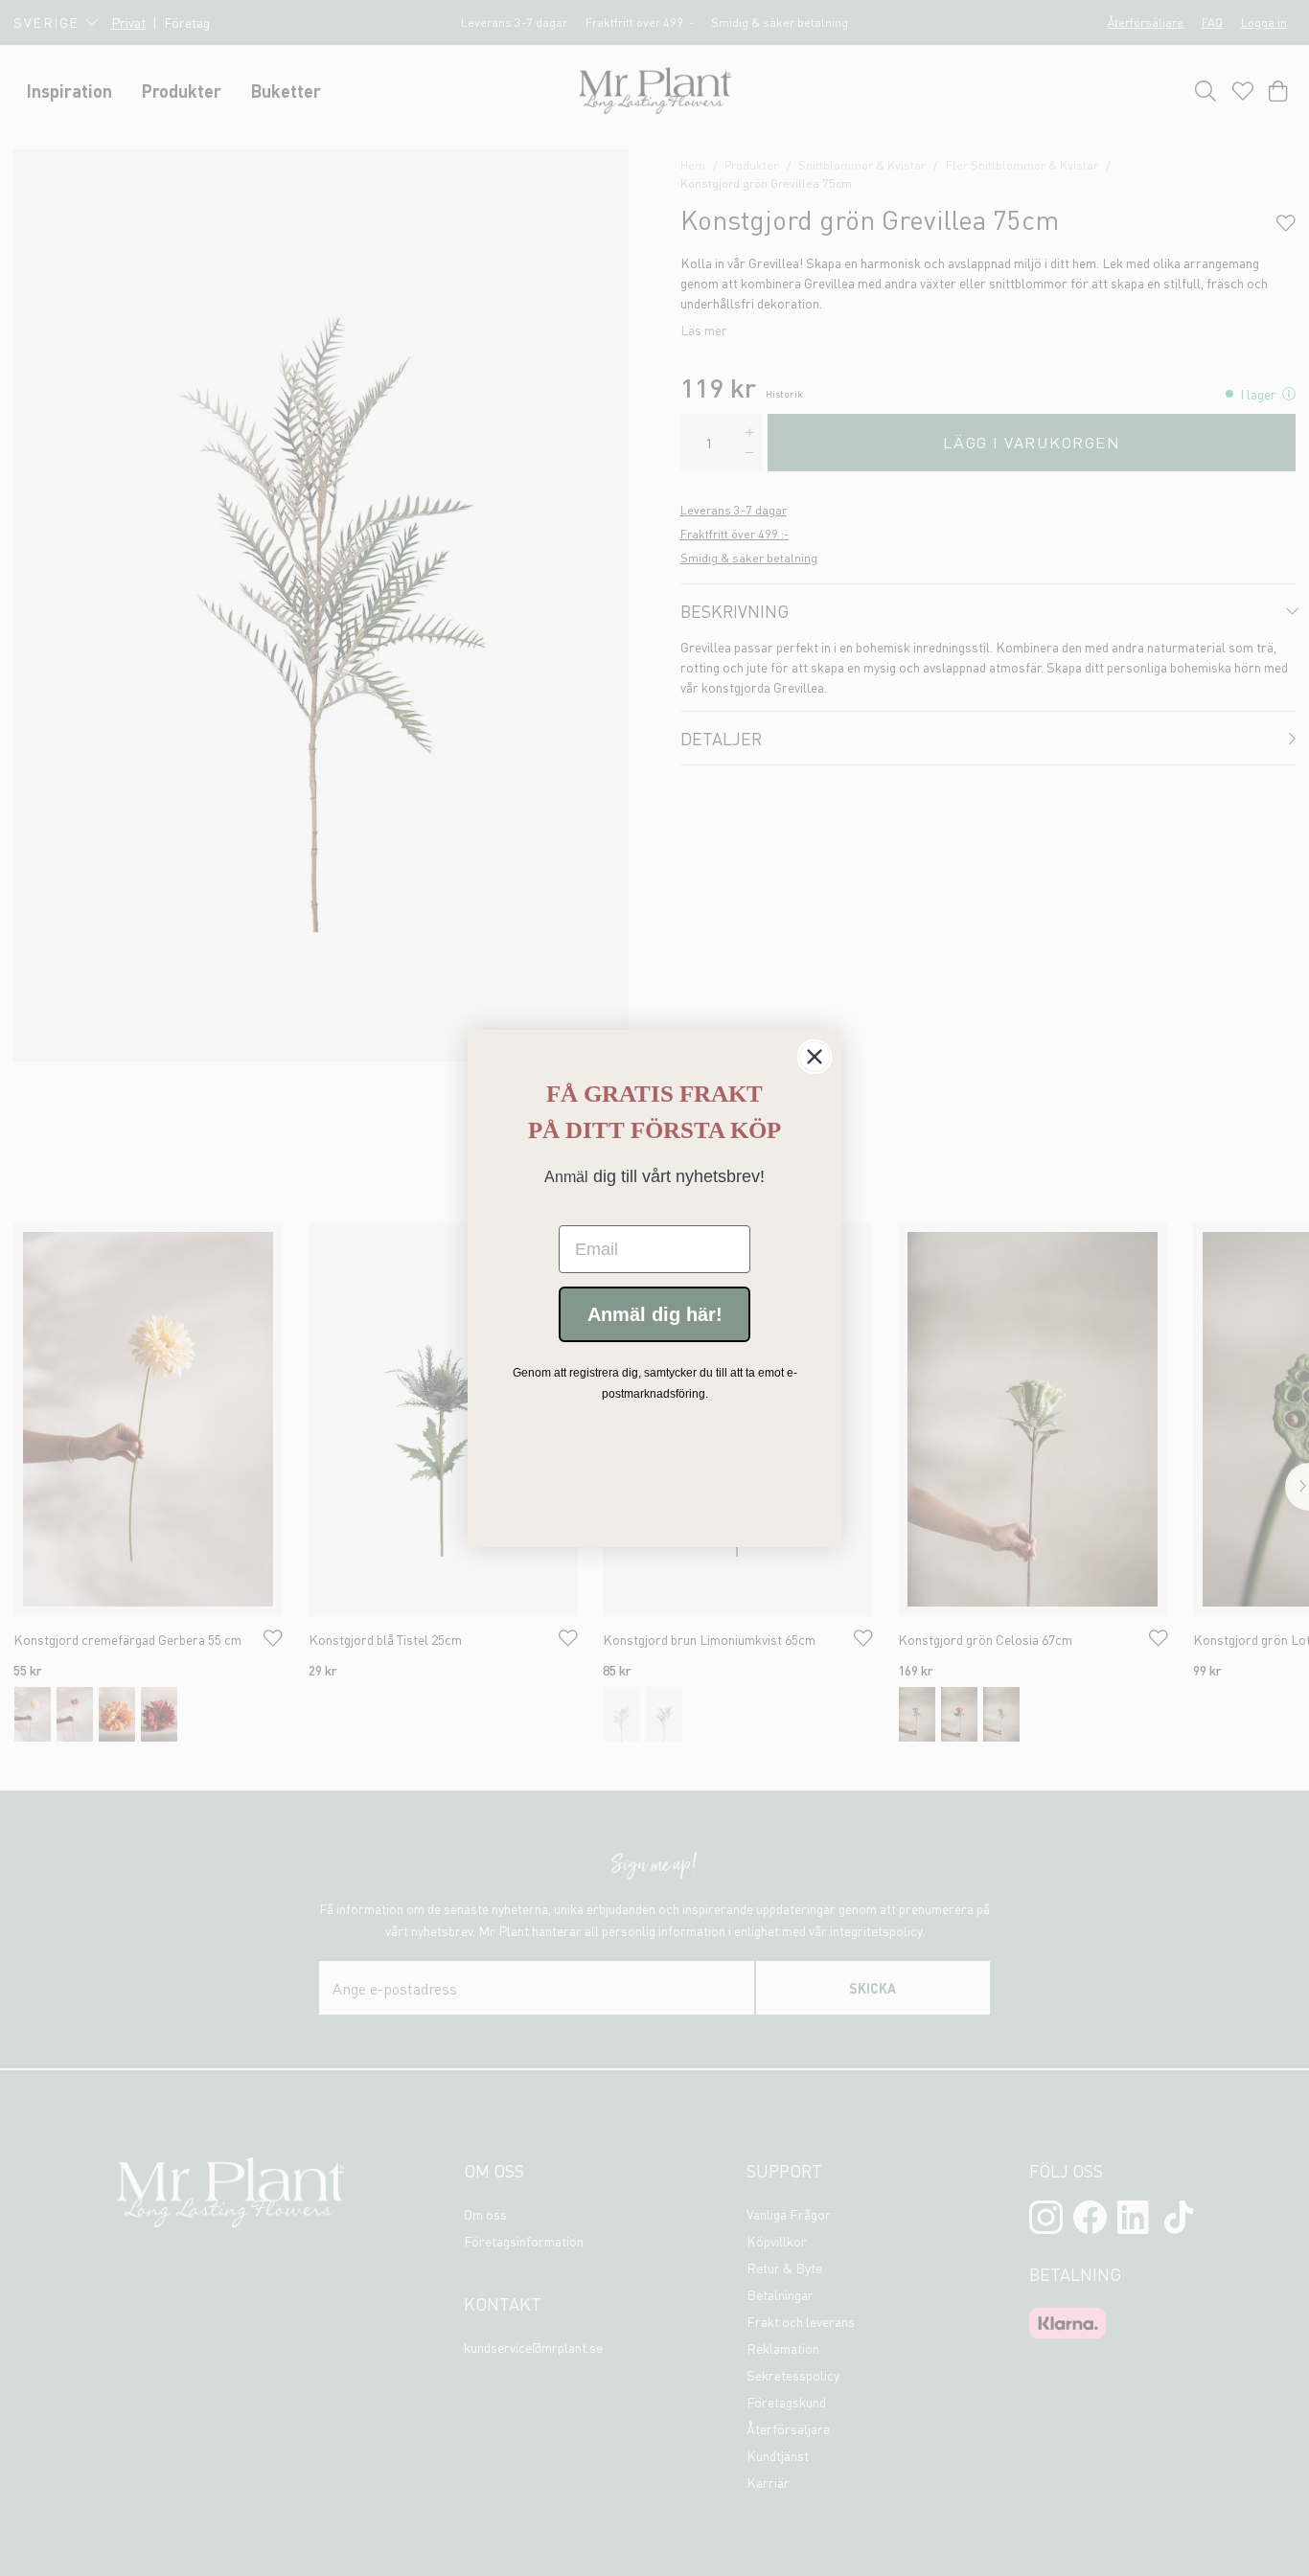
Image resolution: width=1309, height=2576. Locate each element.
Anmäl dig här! (655, 1314)
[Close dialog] (815, 1057)
